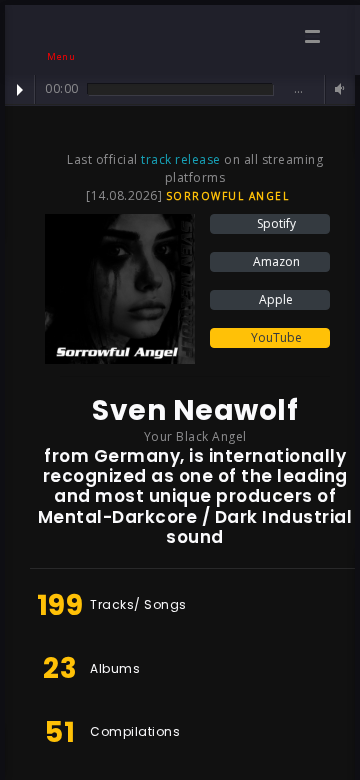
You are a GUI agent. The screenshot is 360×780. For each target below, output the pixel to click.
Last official (104, 159)
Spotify (275, 223)
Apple (274, 299)
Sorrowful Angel (228, 196)
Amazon (275, 261)
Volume (337, 89)
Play (20, 90)
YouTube (275, 337)
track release (181, 159)
